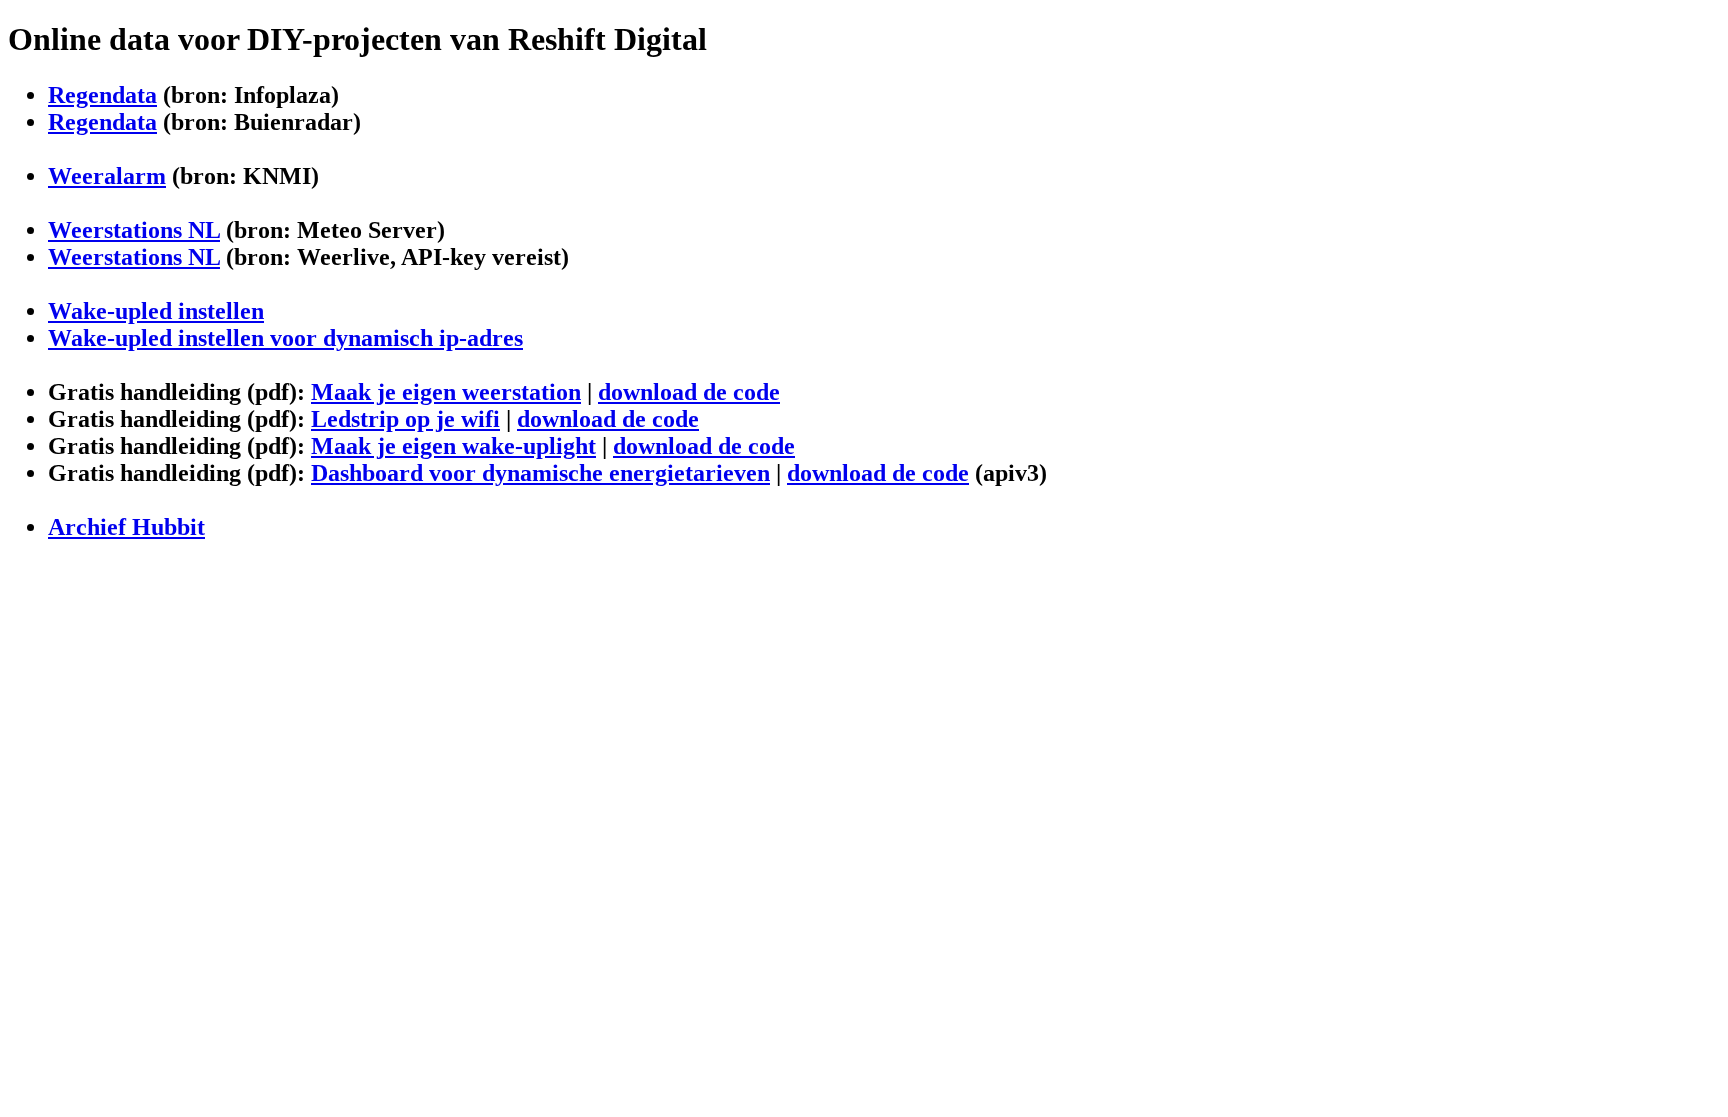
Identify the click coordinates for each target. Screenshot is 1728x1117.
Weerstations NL (134, 230)
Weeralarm (107, 176)
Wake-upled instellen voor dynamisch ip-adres (285, 338)
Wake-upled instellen (156, 311)
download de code (689, 392)
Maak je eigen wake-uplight (453, 446)
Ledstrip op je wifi (405, 419)
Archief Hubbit (126, 527)
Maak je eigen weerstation (446, 392)
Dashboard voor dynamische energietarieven (540, 473)
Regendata (102, 95)
